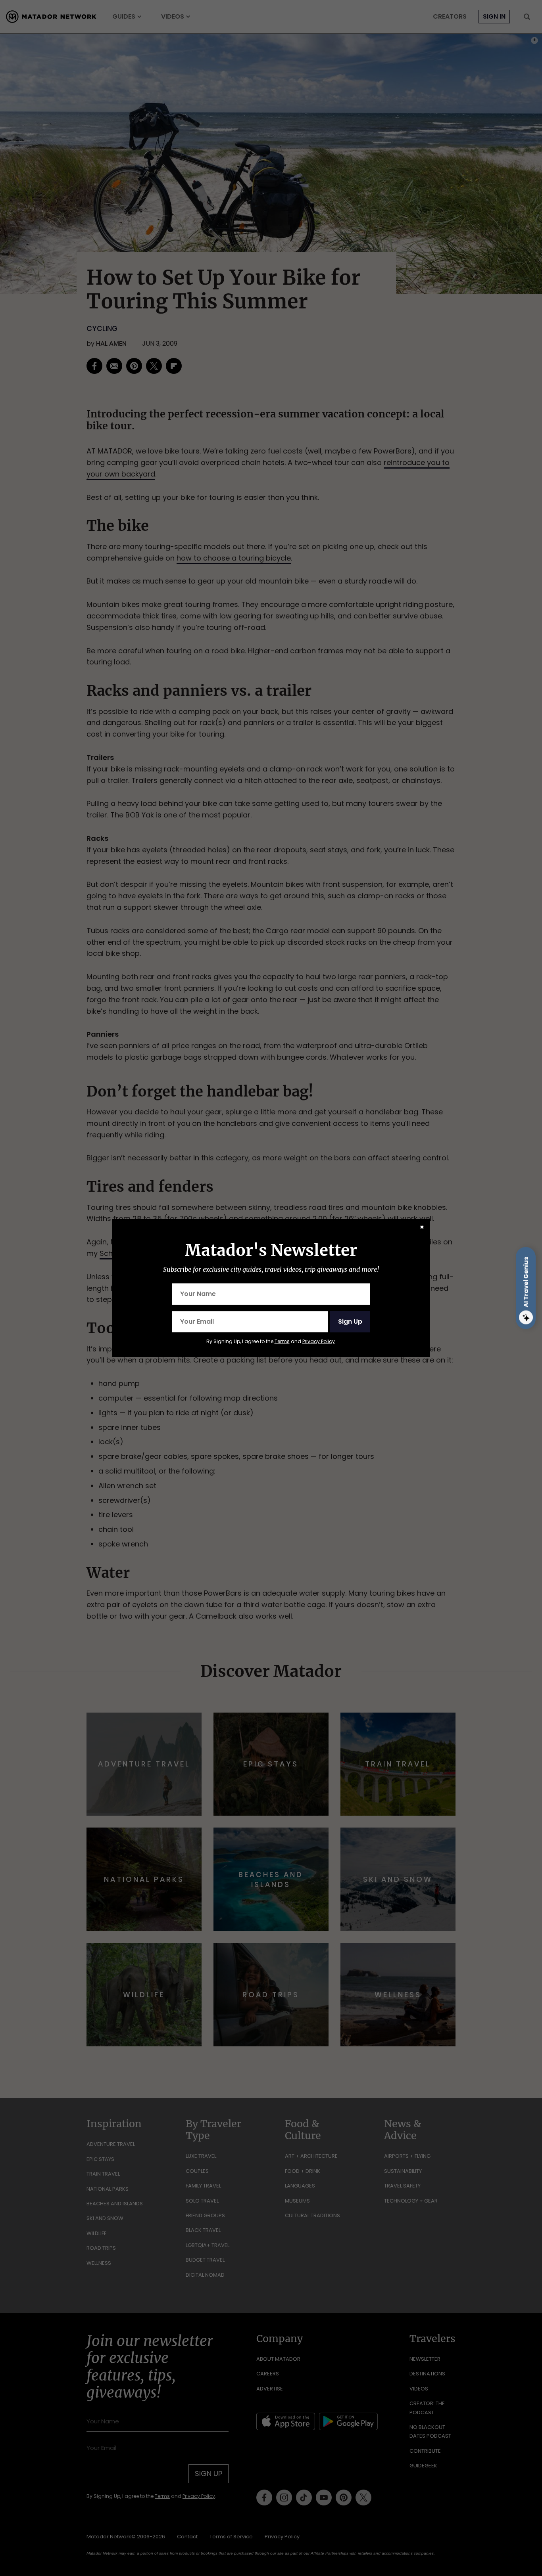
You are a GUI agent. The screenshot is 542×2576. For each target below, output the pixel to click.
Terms (282, 1341)
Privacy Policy (319, 1341)
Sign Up (350, 1321)
